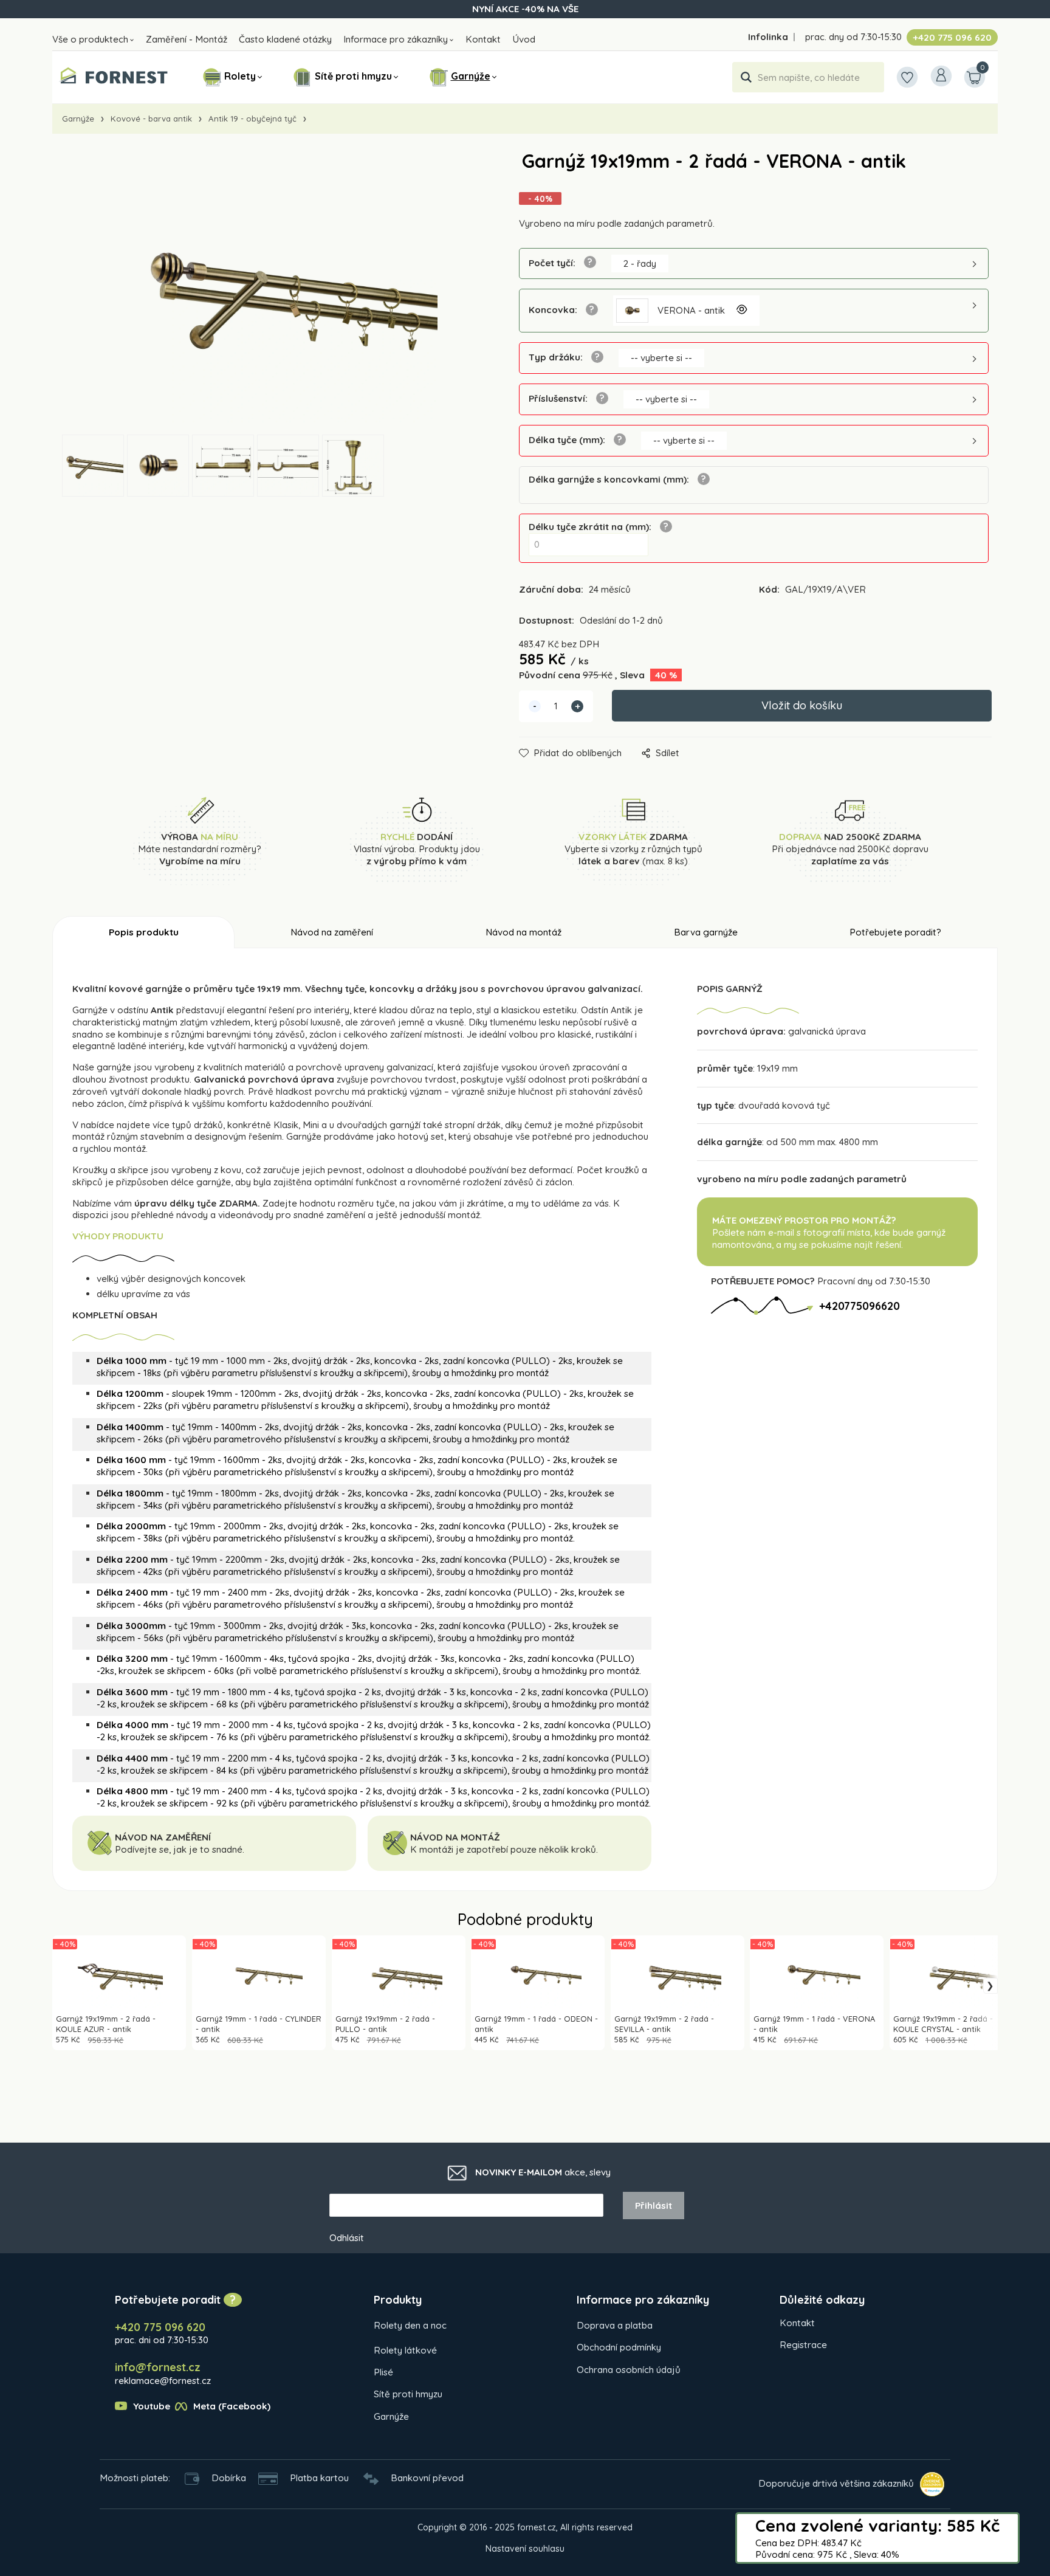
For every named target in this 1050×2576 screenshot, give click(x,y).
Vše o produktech (90, 39)
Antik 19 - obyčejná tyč (252, 119)
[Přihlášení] (941, 76)
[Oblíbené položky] (907, 77)
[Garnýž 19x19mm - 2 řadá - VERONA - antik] (265, 293)
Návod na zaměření (332, 932)
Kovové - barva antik (151, 119)
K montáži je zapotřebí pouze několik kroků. (504, 1849)
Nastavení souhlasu (525, 2549)
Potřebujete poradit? (895, 932)
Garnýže (471, 76)
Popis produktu (144, 932)
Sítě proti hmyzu (353, 76)
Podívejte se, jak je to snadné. (180, 1849)
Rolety (240, 76)
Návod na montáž (523, 932)
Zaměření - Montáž (187, 39)
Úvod (524, 39)
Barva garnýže (706, 932)
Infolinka (768, 37)
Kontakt (483, 39)
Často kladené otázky (285, 39)
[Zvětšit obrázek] (741, 311)
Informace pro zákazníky (396, 39)
